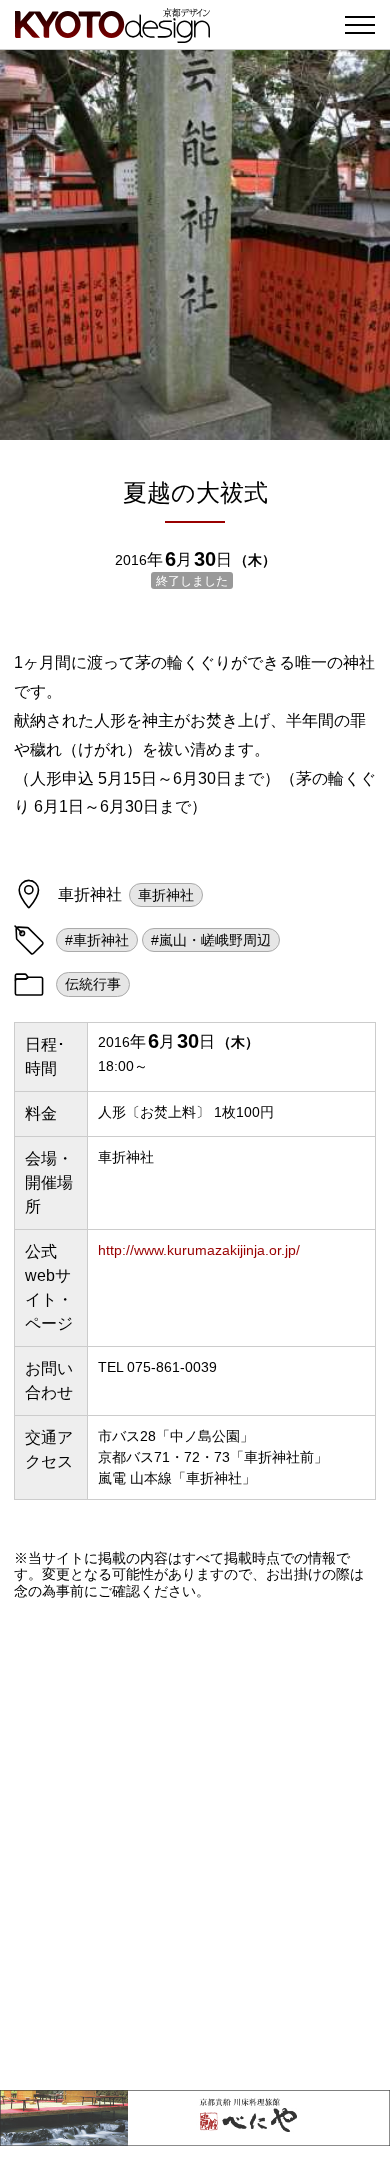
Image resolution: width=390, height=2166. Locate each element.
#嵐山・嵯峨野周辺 (211, 940)
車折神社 (166, 895)
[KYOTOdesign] (112, 32)
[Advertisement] (195, 1845)
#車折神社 (97, 940)
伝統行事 (93, 984)
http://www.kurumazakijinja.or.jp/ (199, 1250)
